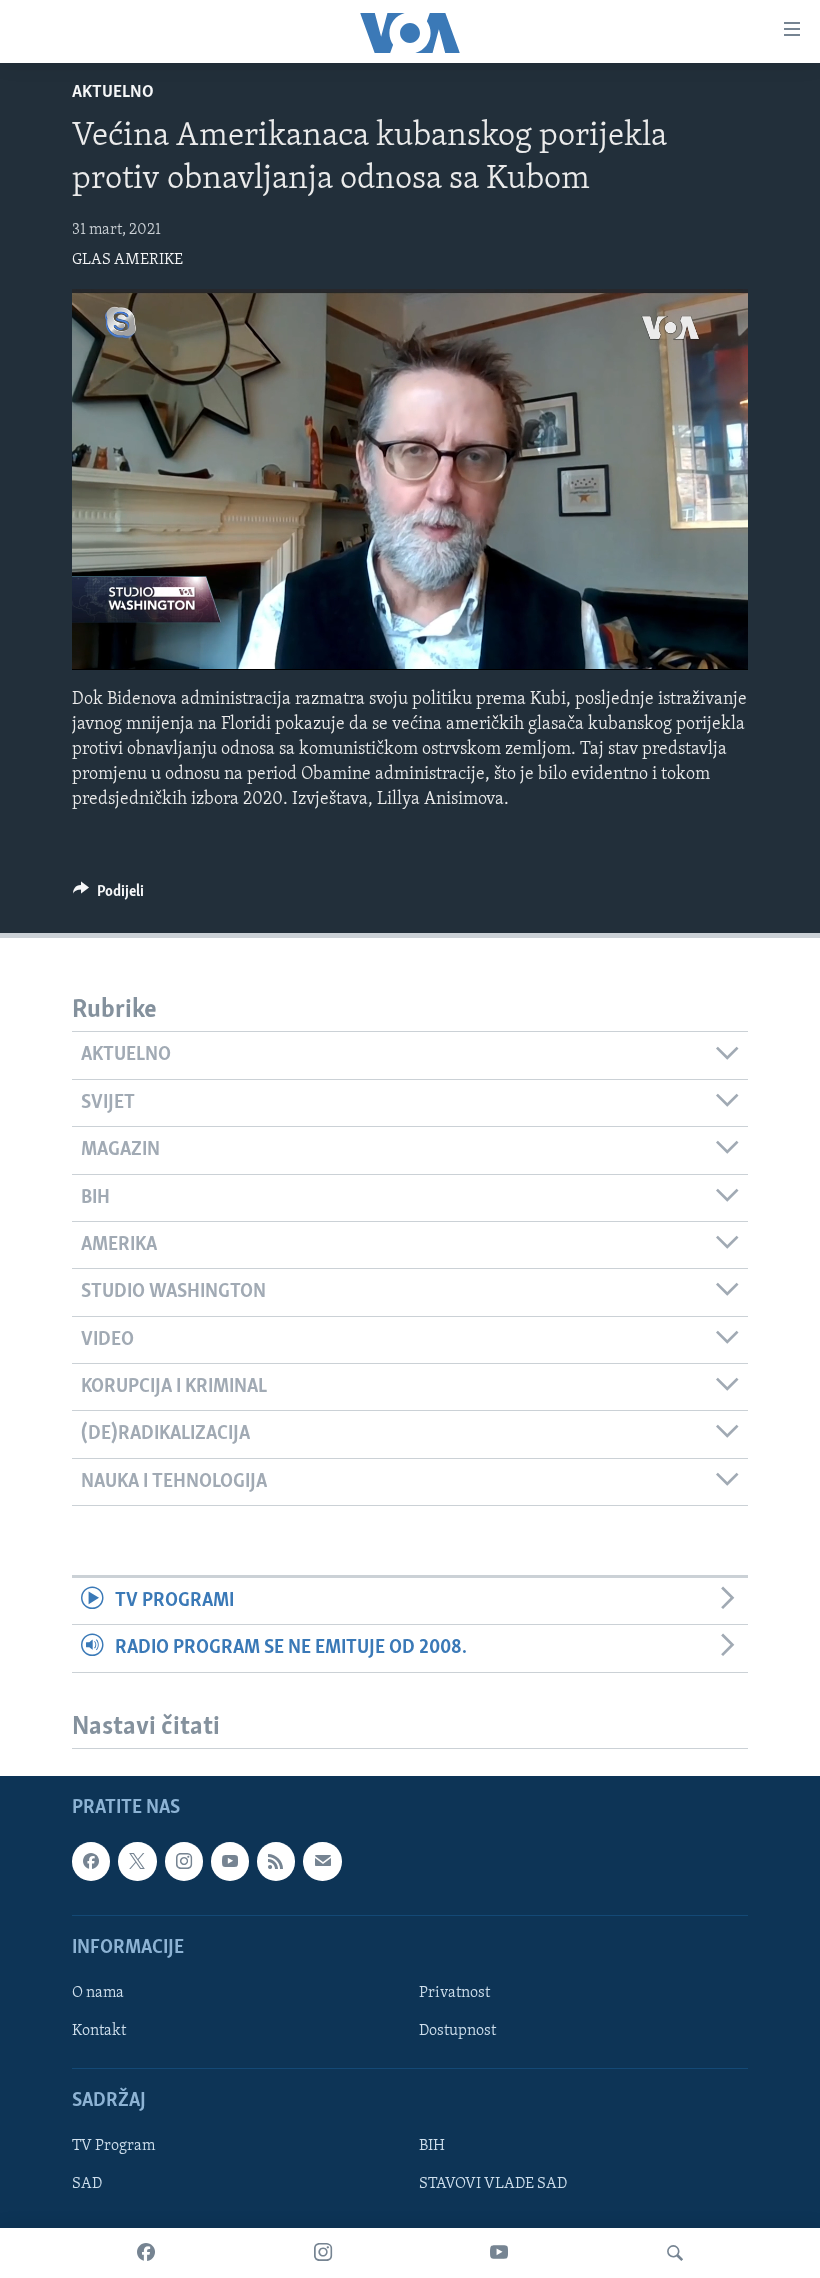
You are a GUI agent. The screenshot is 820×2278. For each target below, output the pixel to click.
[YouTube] (499, 2253)
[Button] (108, 896)
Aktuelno (113, 93)
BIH (432, 2147)
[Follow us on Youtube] (230, 1862)
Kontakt (99, 2031)
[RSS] (276, 1862)
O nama (98, 1993)
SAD (87, 2185)
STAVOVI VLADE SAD (493, 2185)
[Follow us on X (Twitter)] (137, 1862)
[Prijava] (322, 1862)
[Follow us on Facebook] (91, 1862)
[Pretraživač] (675, 2253)
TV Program (113, 2147)
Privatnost (454, 1993)
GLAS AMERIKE (127, 260)
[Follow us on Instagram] (184, 1862)
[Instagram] (323, 2253)
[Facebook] (146, 2253)
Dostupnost (457, 2031)
